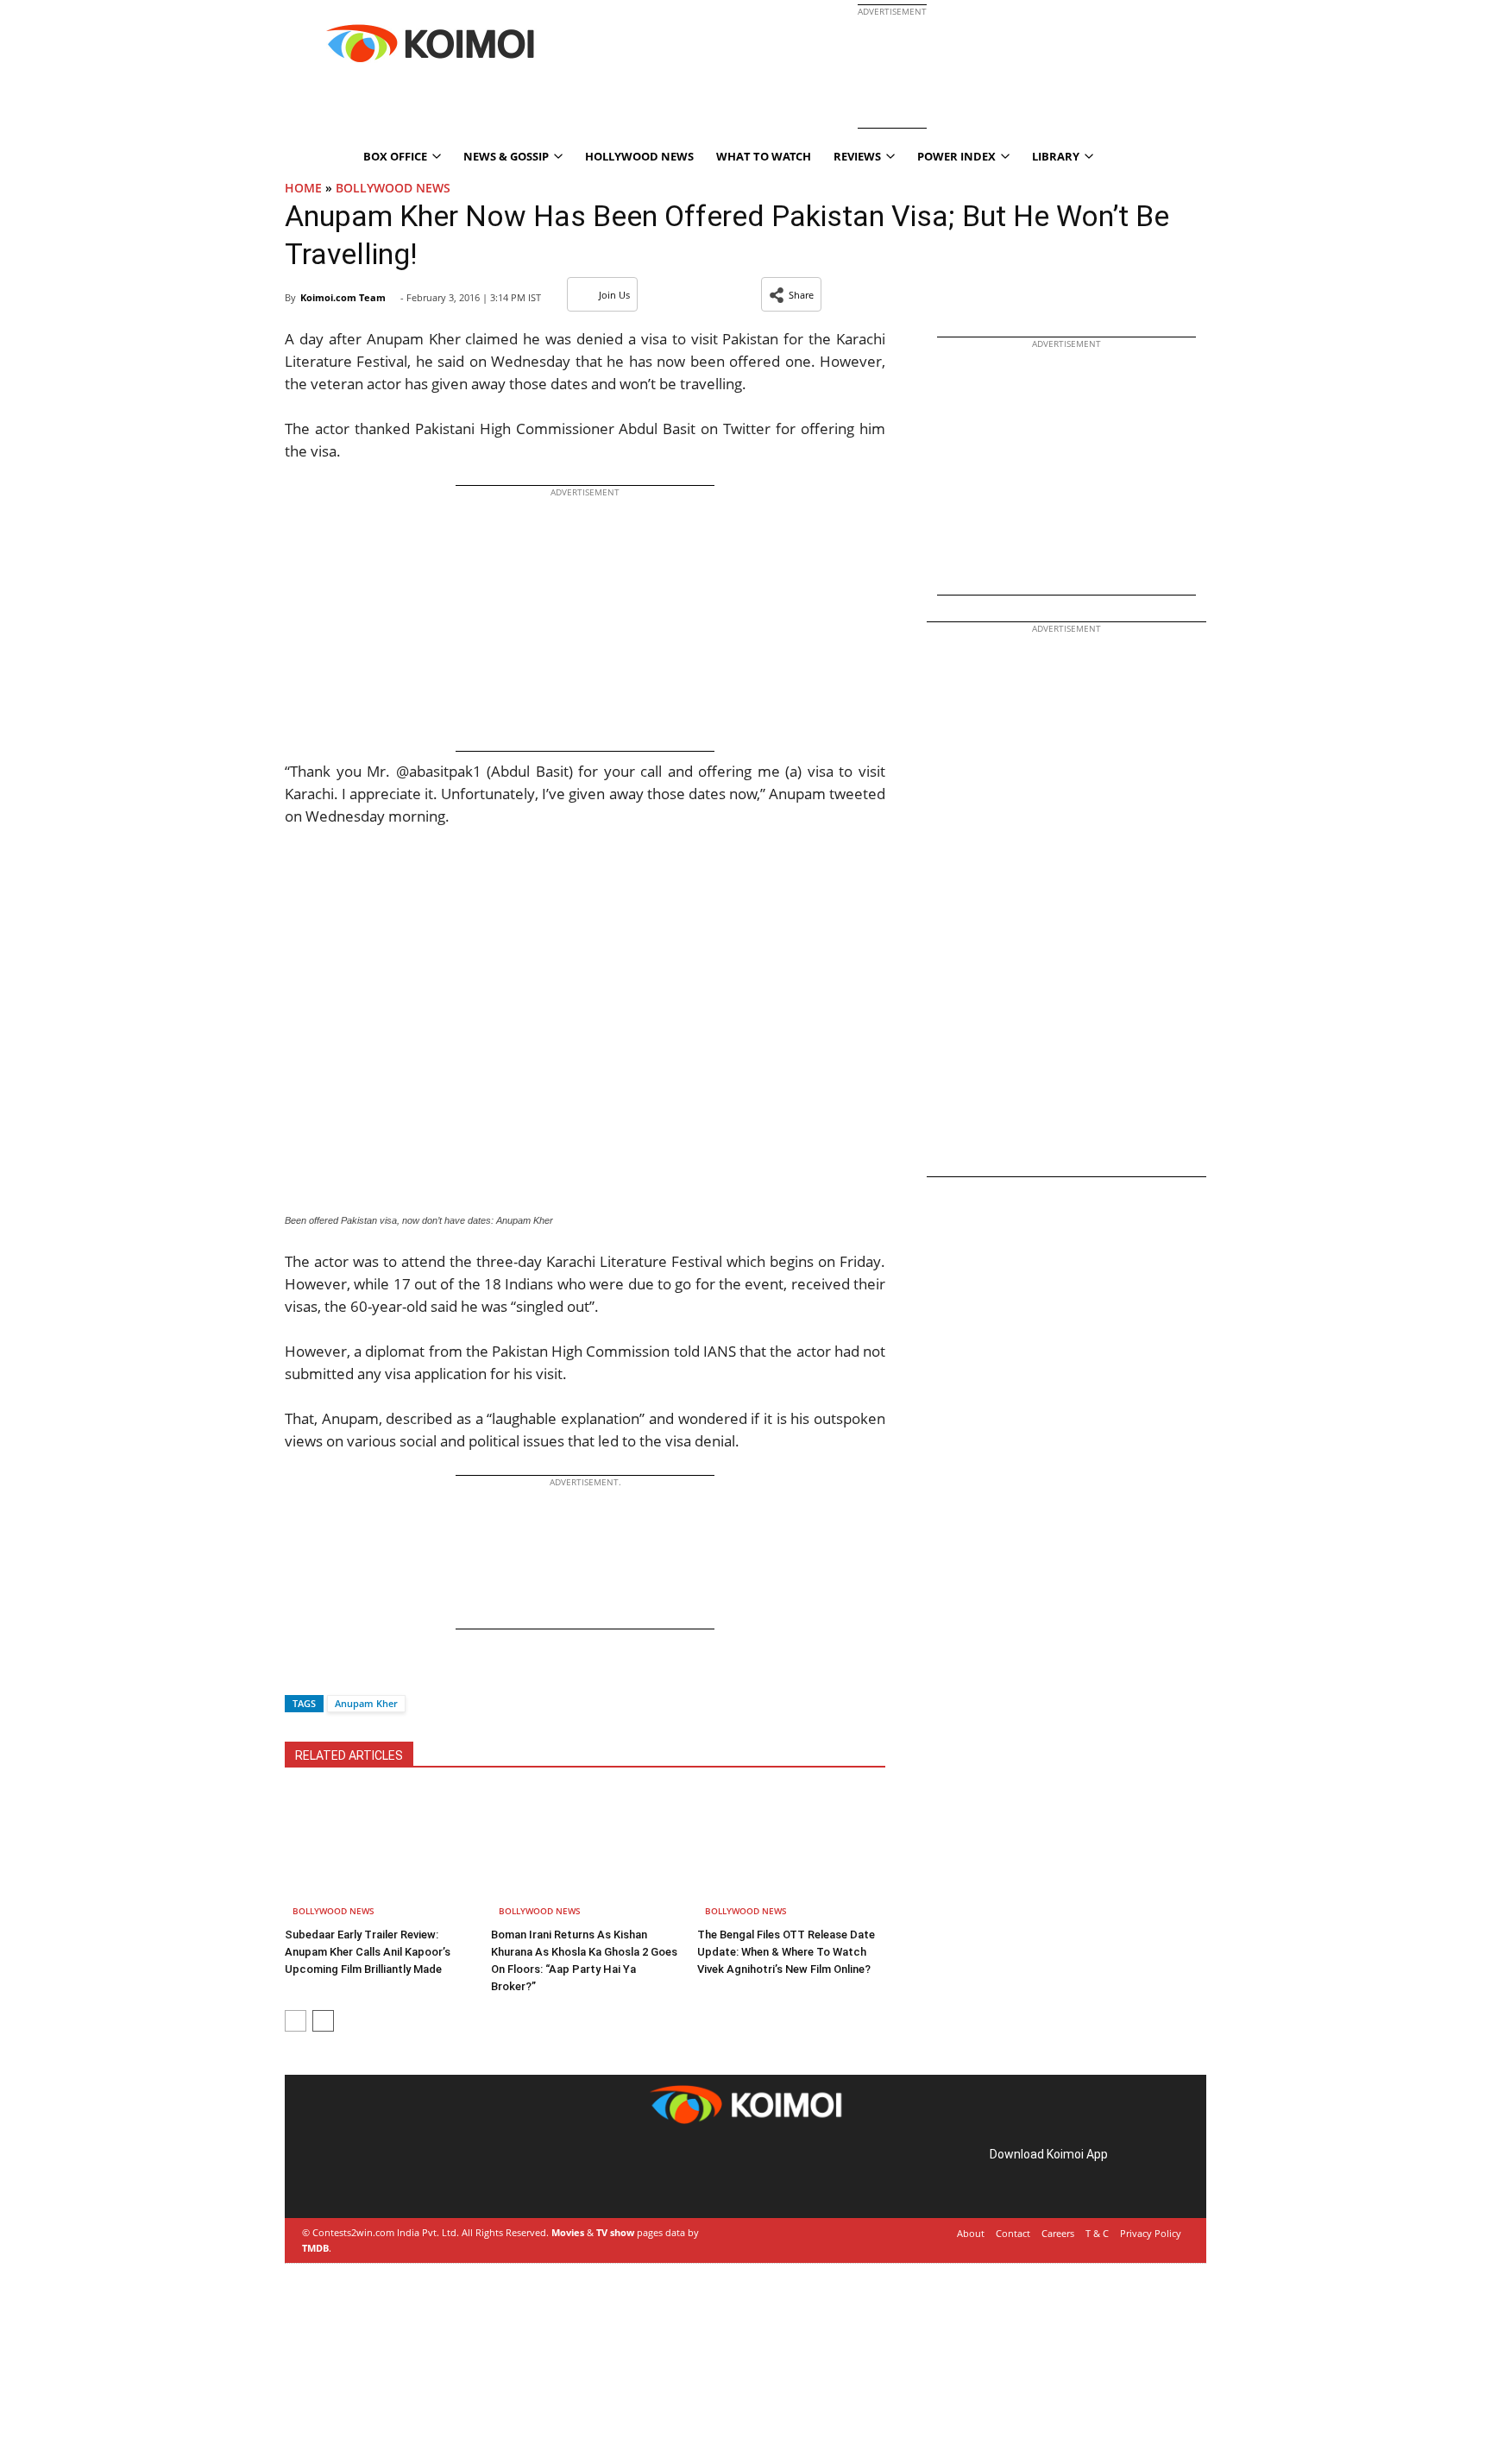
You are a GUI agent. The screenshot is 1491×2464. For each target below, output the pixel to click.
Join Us (614, 295)
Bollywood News (393, 188)
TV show (615, 2232)
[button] (791, 294)
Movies (568, 2232)
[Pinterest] (378, 2174)
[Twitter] (327, 1673)
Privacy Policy (1151, 2233)
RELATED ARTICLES (349, 1755)
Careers (1058, 2233)
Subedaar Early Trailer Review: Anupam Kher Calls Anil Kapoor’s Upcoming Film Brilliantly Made (368, 1952)
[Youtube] (426, 2174)
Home (303, 188)
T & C (1097, 2233)
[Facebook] (298, 1673)
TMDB (315, 2248)
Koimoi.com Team (343, 297)
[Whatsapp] (356, 1673)
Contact (1013, 2233)
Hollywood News (639, 156)
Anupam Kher (366, 1703)
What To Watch (764, 156)
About (971, 2233)
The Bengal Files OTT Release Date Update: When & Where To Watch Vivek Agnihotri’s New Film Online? (786, 1952)
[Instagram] (354, 2174)
